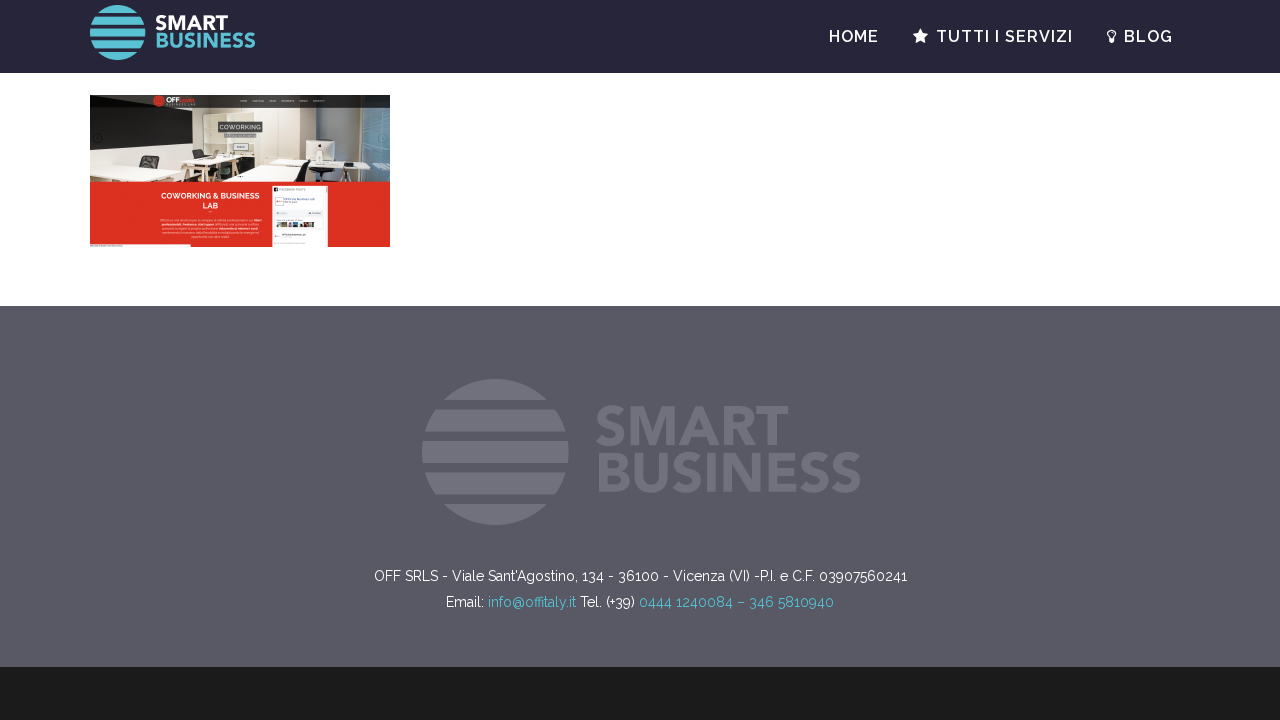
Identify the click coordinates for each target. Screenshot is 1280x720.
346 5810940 (791, 602)
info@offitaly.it (532, 602)
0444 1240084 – (694, 602)
